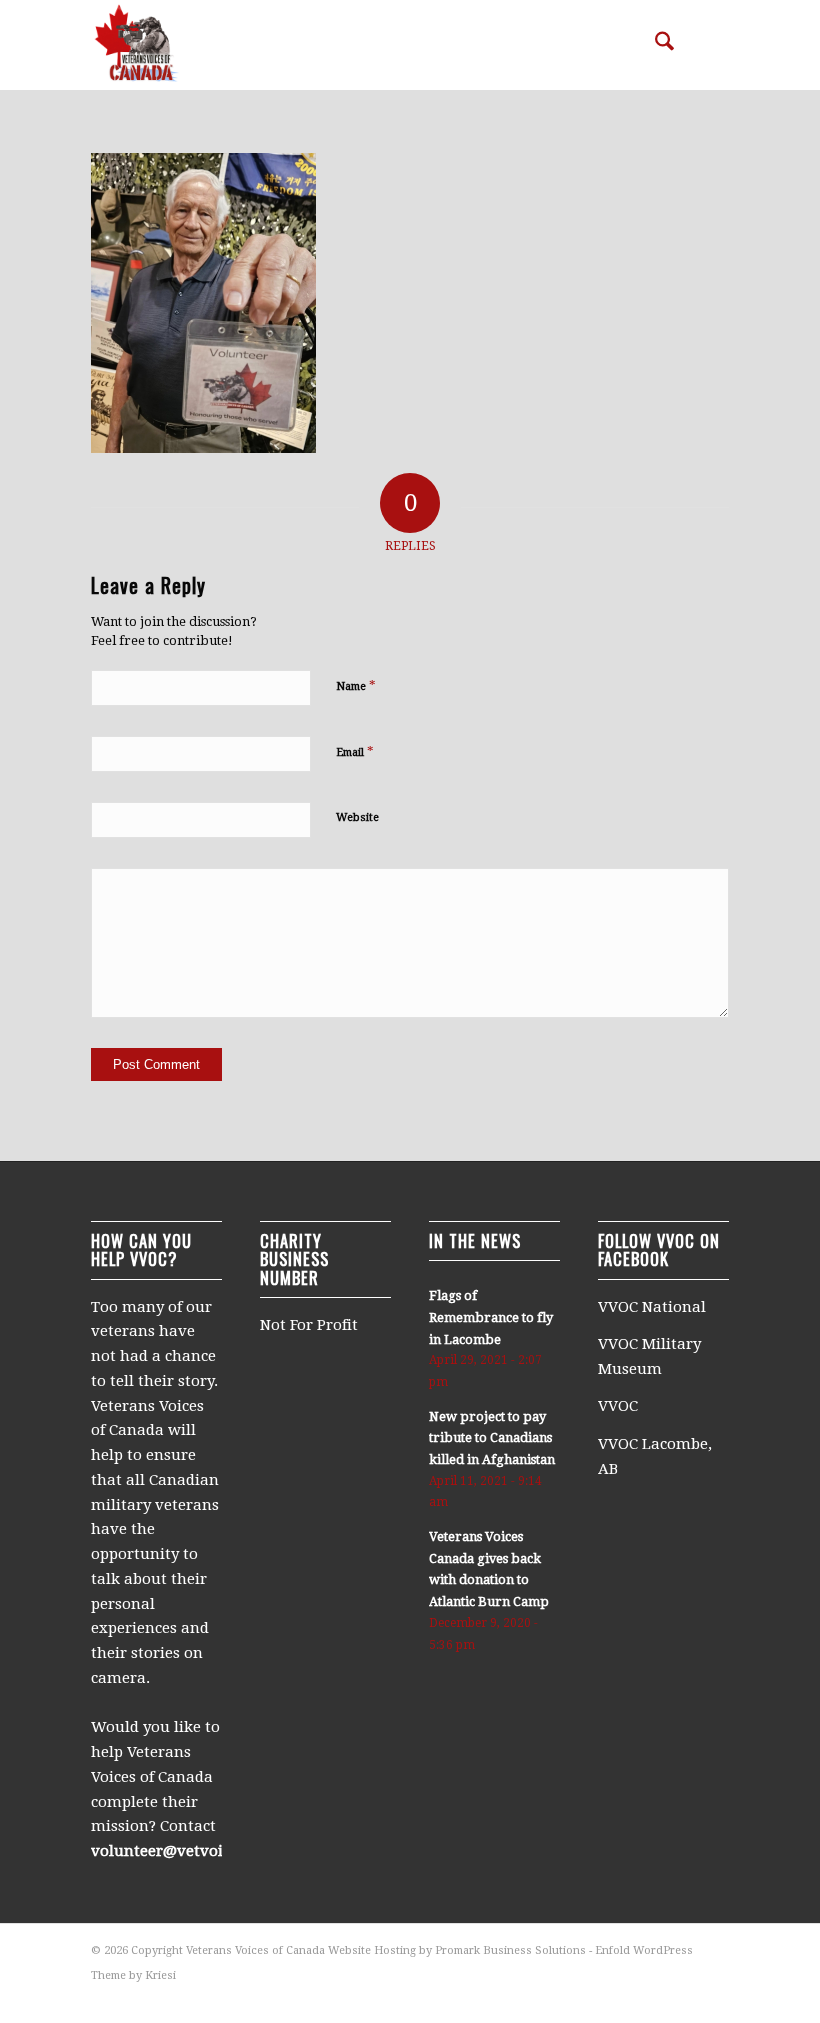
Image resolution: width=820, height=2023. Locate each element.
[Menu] (701, 45)
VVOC (618, 1406)
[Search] (654, 45)
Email (355, 751)
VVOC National (654, 1307)
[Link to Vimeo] (684, 1998)
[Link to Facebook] (714, 1998)
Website (357, 817)
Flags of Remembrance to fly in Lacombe (491, 1317)
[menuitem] (654, 45)
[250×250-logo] (136, 45)
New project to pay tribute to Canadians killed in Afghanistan (492, 1438)
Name (356, 685)
